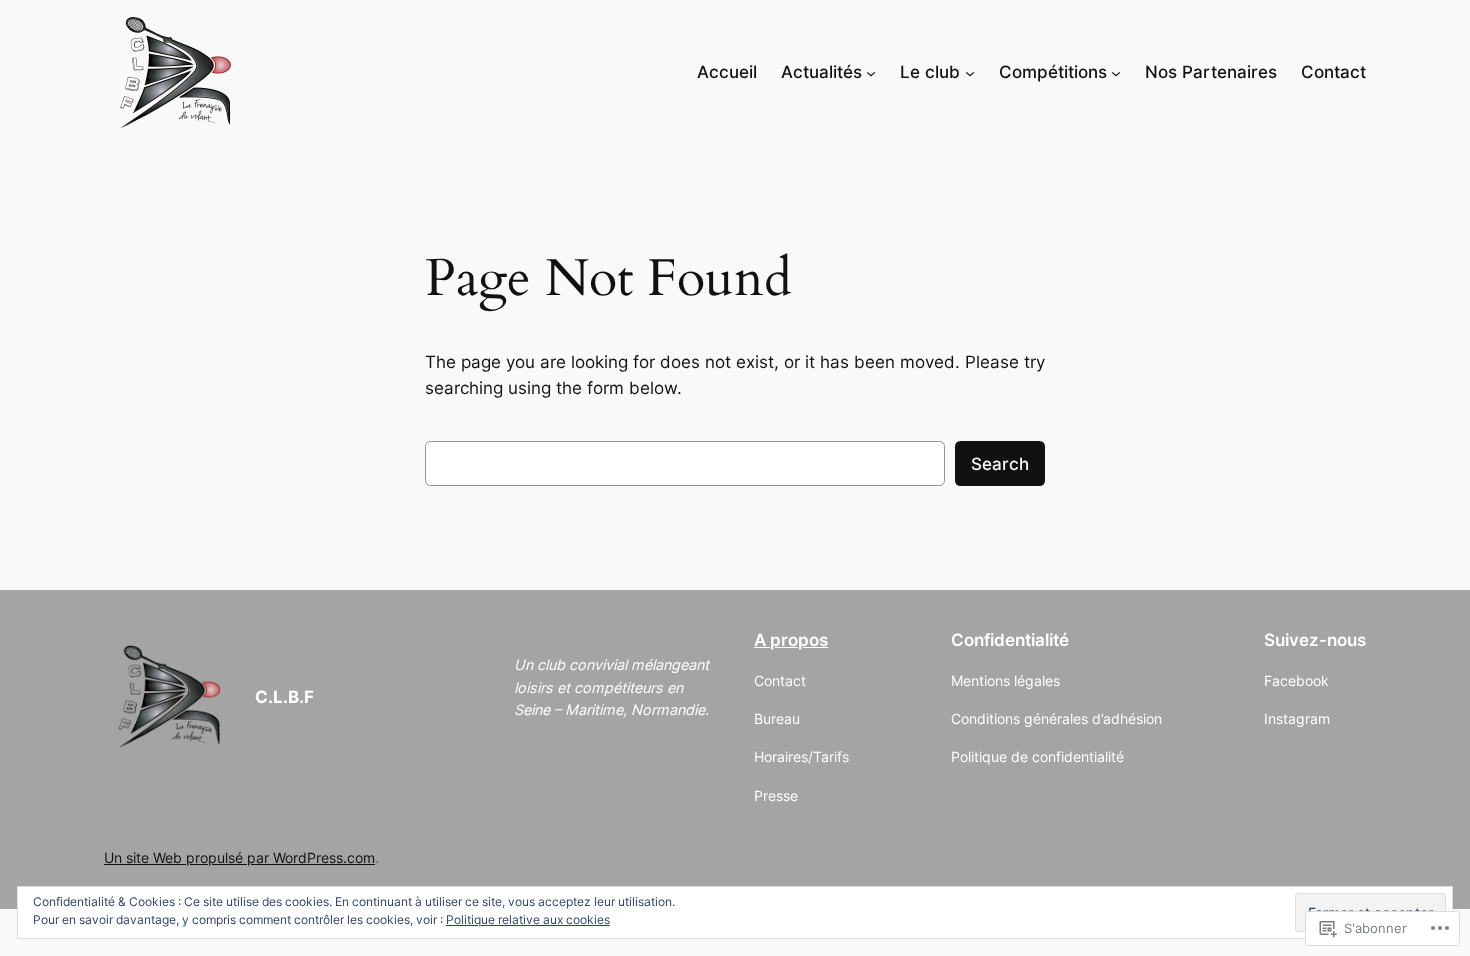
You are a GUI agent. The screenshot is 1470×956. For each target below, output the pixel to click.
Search (1000, 464)
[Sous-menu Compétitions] (1116, 72)
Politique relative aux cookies (528, 919)
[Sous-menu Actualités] (871, 72)
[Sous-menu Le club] (970, 72)
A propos (791, 640)
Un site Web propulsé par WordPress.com (239, 857)
